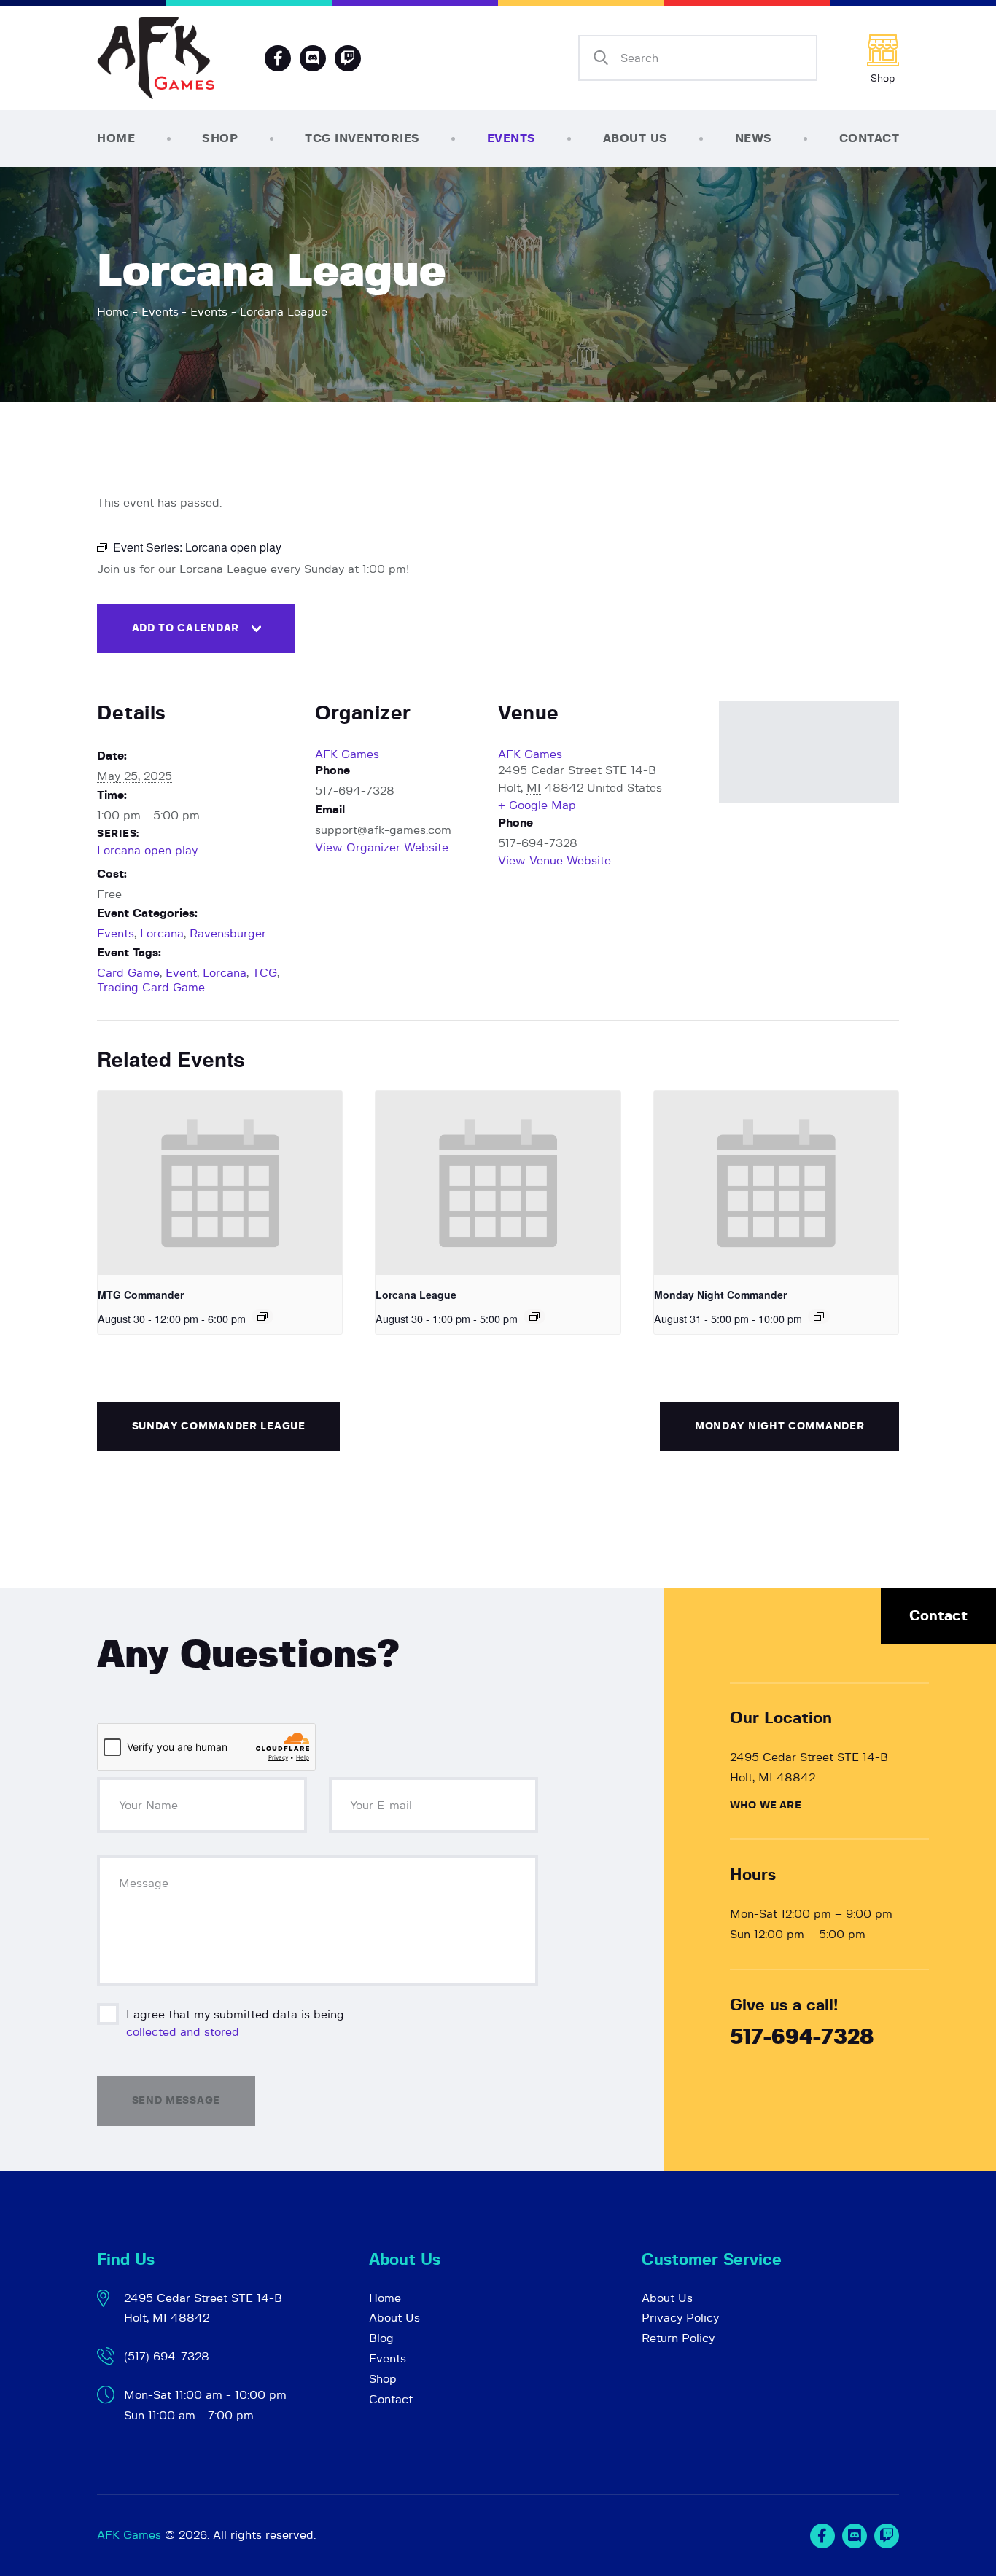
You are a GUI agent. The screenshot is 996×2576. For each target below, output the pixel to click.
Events (160, 312)
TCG (265, 973)
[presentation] (220, 1183)
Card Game (128, 973)
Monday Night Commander (720, 1295)
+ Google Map (537, 805)
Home (113, 312)
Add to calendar (186, 628)
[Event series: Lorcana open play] (534, 1316)
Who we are (766, 1806)
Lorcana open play (147, 851)
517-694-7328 (802, 2038)
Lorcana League (416, 1295)
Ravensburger (228, 934)
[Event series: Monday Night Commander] (819, 1316)
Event (181, 973)
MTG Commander (141, 1295)
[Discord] (313, 58)
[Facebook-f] (278, 58)
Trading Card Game (151, 988)
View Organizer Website (382, 848)
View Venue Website (555, 861)
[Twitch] (887, 2536)
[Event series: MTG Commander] (262, 1316)
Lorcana (162, 934)
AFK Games (347, 754)
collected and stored (183, 2032)
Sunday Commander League (219, 1426)
